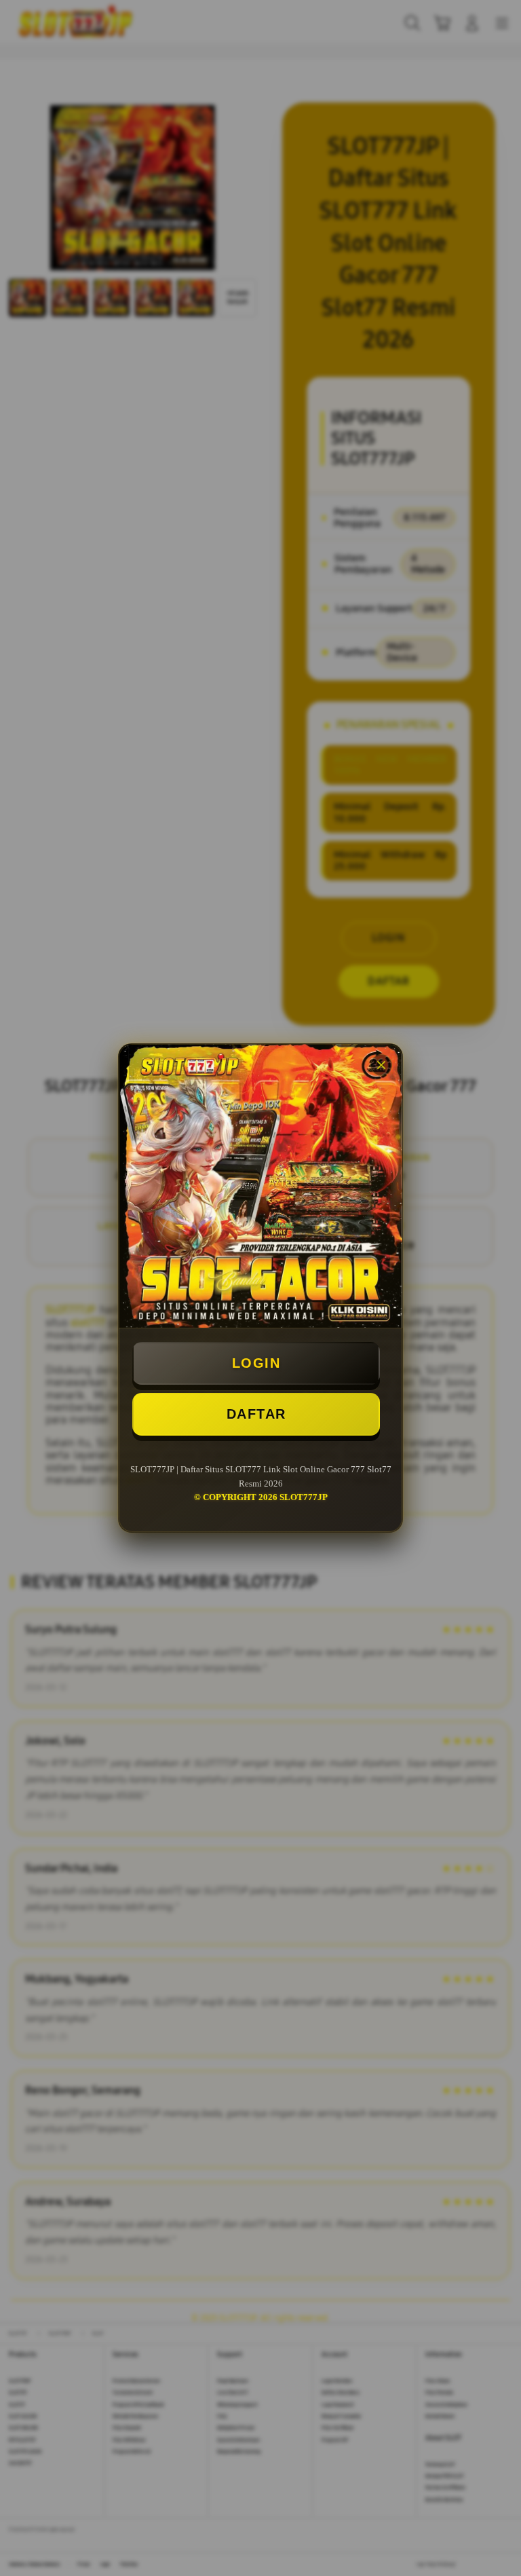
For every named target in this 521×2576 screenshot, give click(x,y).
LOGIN (256, 1363)
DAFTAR (256, 1414)
